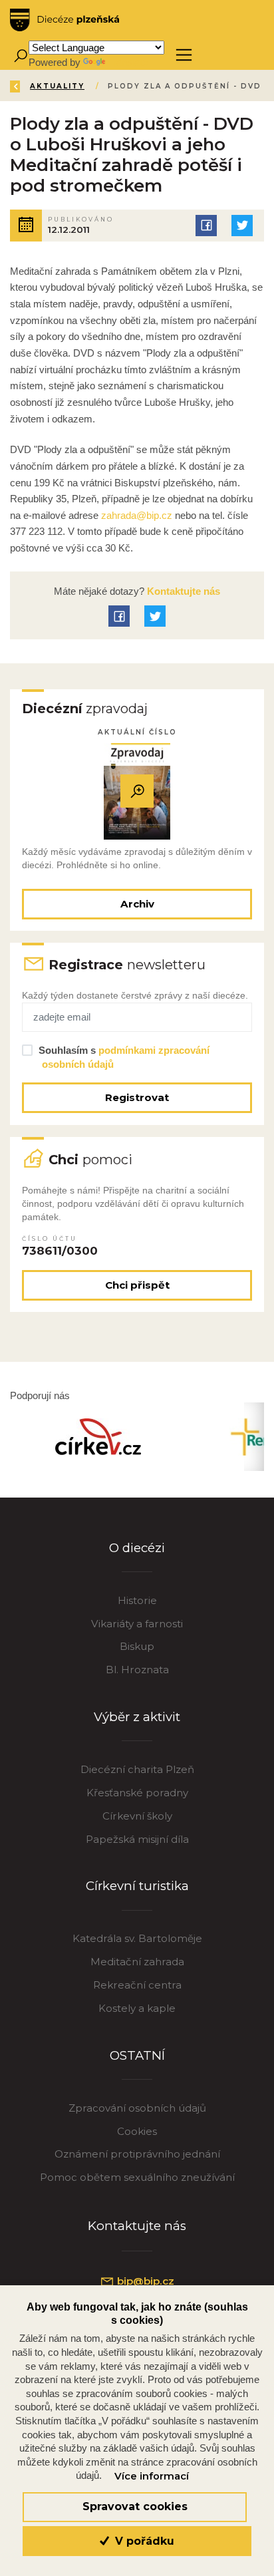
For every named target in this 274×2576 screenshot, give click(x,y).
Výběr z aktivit (137, 1717)
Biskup (137, 1646)
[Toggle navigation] (184, 55)
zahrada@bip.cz (137, 515)
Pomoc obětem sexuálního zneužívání (137, 2177)
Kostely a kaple (137, 2008)
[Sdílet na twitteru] (242, 226)
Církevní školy (137, 1816)
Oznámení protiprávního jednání (137, 2154)
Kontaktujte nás (182, 591)
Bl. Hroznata (137, 1670)
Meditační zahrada (137, 1962)
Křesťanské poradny (137, 1793)
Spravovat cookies (135, 2506)
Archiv (137, 904)
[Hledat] (20, 55)
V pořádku (143, 2541)
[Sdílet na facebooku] (206, 226)
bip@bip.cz (144, 2281)
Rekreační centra (137, 1985)
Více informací (152, 2476)
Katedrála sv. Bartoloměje (137, 1938)
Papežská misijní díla (137, 1839)
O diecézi (137, 1548)
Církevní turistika (137, 1886)
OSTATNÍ (137, 2055)
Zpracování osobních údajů (137, 2108)
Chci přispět (137, 1285)
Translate (128, 62)
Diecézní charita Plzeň (137, 1769)
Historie (137, 1600)
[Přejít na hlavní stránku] (65, 20)
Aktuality (57, 86)
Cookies (137, 2131)
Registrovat (137, 1097)
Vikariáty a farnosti (137, 1624)
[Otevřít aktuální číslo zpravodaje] (137, 791)
